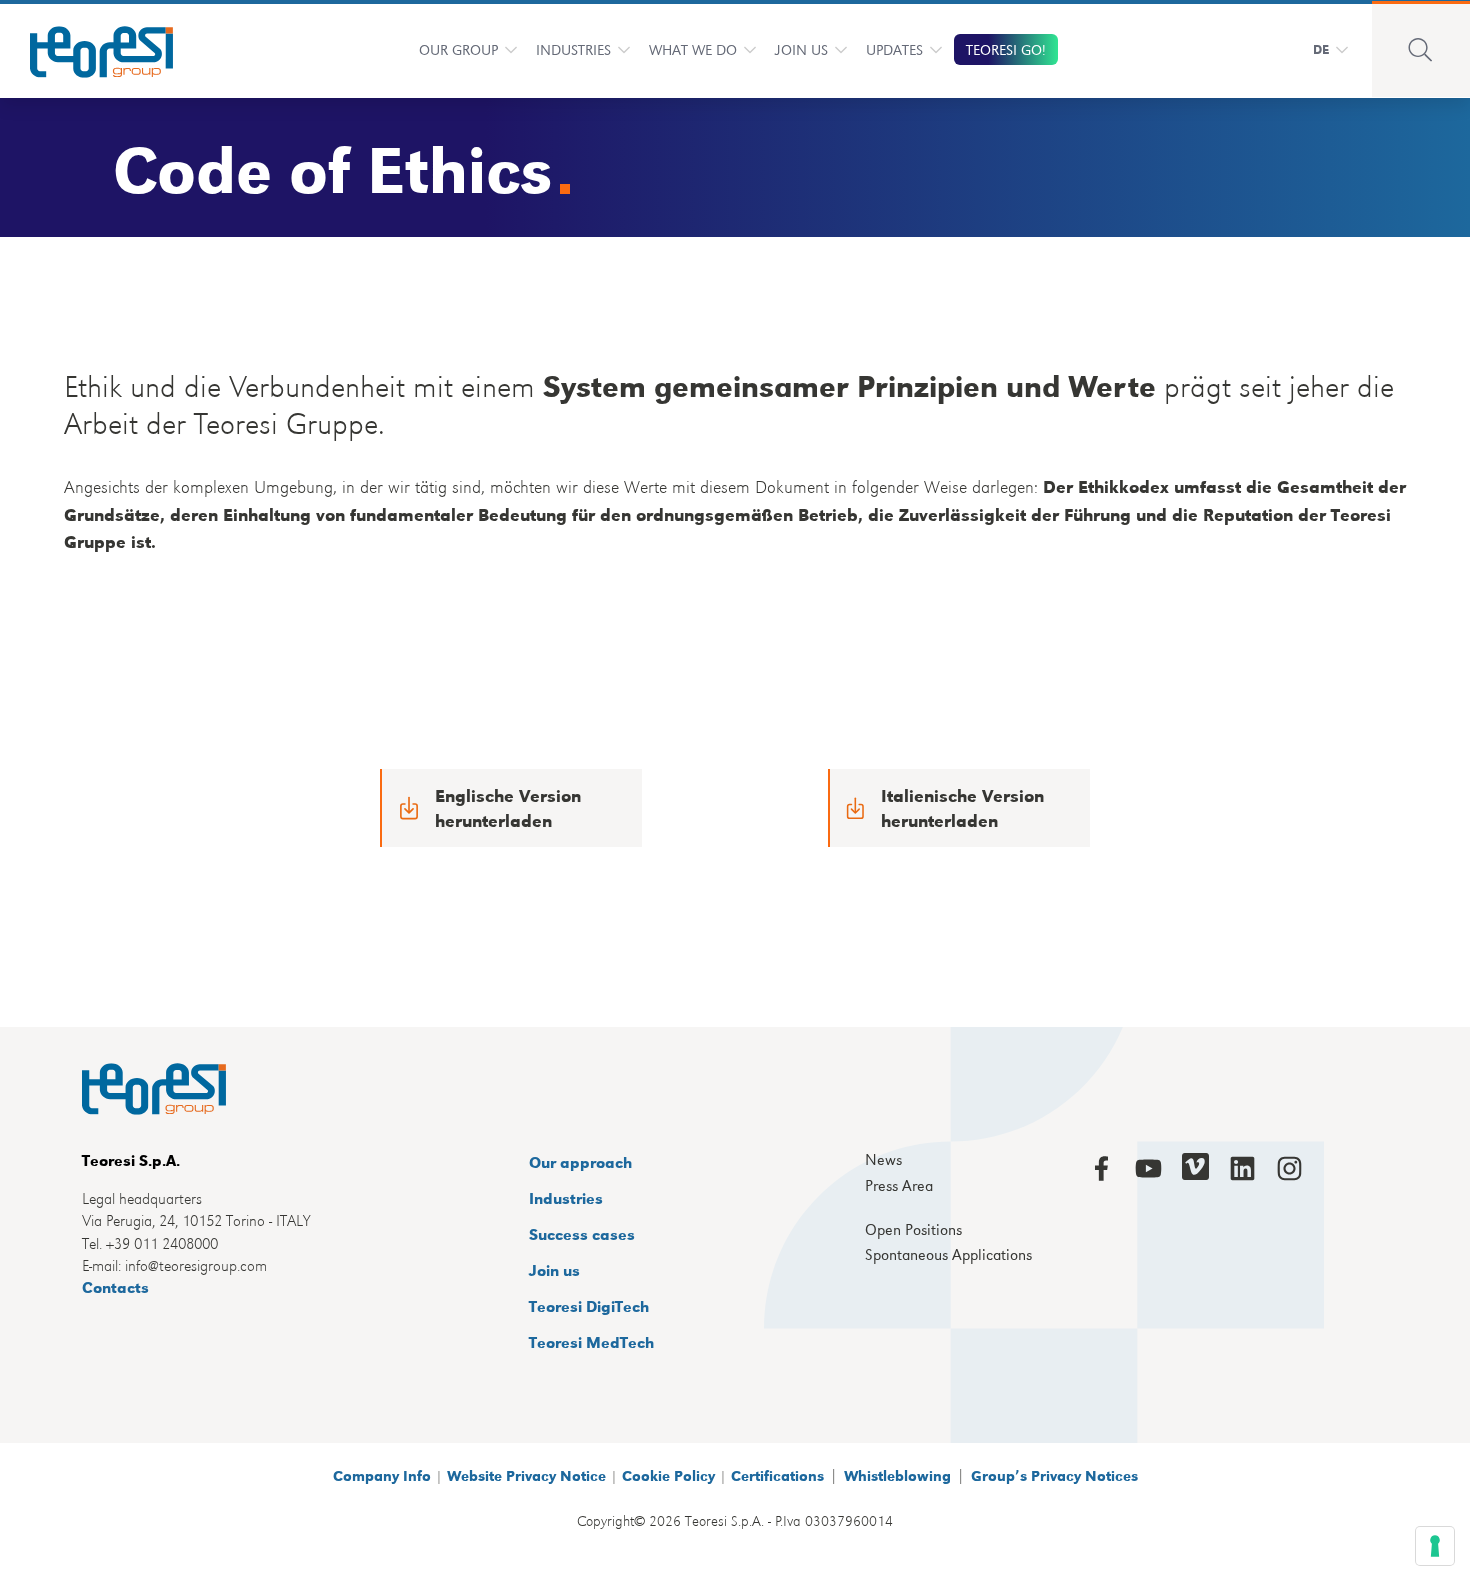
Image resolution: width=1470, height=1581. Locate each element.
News (883, 1160)
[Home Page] (88, 49)
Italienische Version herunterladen (962, 807)
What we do (693, 49)
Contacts (115, 1286)
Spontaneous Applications (948, 1255)
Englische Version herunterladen (508, 807)
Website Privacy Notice (526, 1475)
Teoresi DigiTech (589, 1305)
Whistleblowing (897, 1475)
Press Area (899, 1186)
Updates (894, 49)
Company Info (382, 1475)
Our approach (580, 1161)
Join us (554, 1269)
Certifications (777, 1475)
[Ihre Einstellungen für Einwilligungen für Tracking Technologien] (1435, 1546)
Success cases (582, 1233)
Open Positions (913, 1230)
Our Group (458, 49)
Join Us (801, 49)
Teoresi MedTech (591, 1341)
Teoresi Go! (1006, 49)
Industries (573, 49)
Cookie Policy (668, 1475)
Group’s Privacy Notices (1054, 1475)
